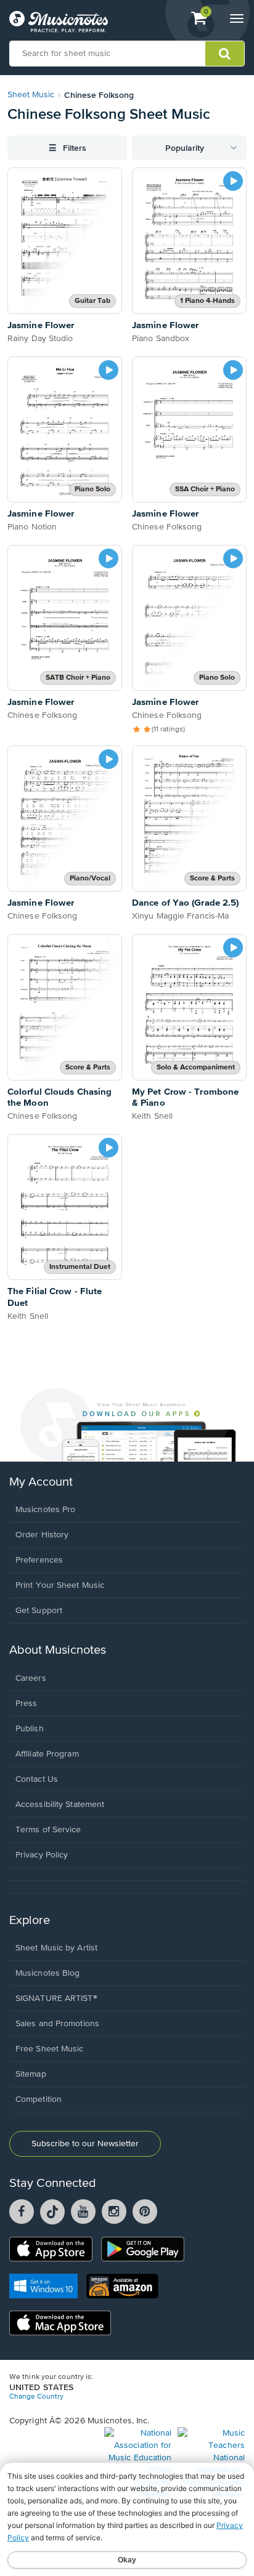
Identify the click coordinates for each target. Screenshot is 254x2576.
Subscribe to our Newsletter (85, 2144)
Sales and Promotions (57, 2024)
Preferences (39, 1560)
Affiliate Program (47, 1754)
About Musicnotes (58, 1650)
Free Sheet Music (50, 2049)
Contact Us (37, 1779)
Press (27, 1704)
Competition (39, 2099)
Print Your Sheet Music (60, 1585)
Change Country (36, 2397)
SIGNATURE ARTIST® (56, 1998)
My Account (41, 1482)
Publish (30, 1729)
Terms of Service (48, 1830)
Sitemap (31, 2074)
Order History (42, 1535)
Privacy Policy (42, 1855)
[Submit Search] (225, 54)
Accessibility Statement (60, 1805)
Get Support (39, 1611)
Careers (31, 1678)
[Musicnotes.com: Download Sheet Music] (59, 22)
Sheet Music (31, 95)
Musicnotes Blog (48, 1973)
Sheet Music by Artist (56, 1948)
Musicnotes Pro (45, 1510)
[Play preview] (233, 181)
